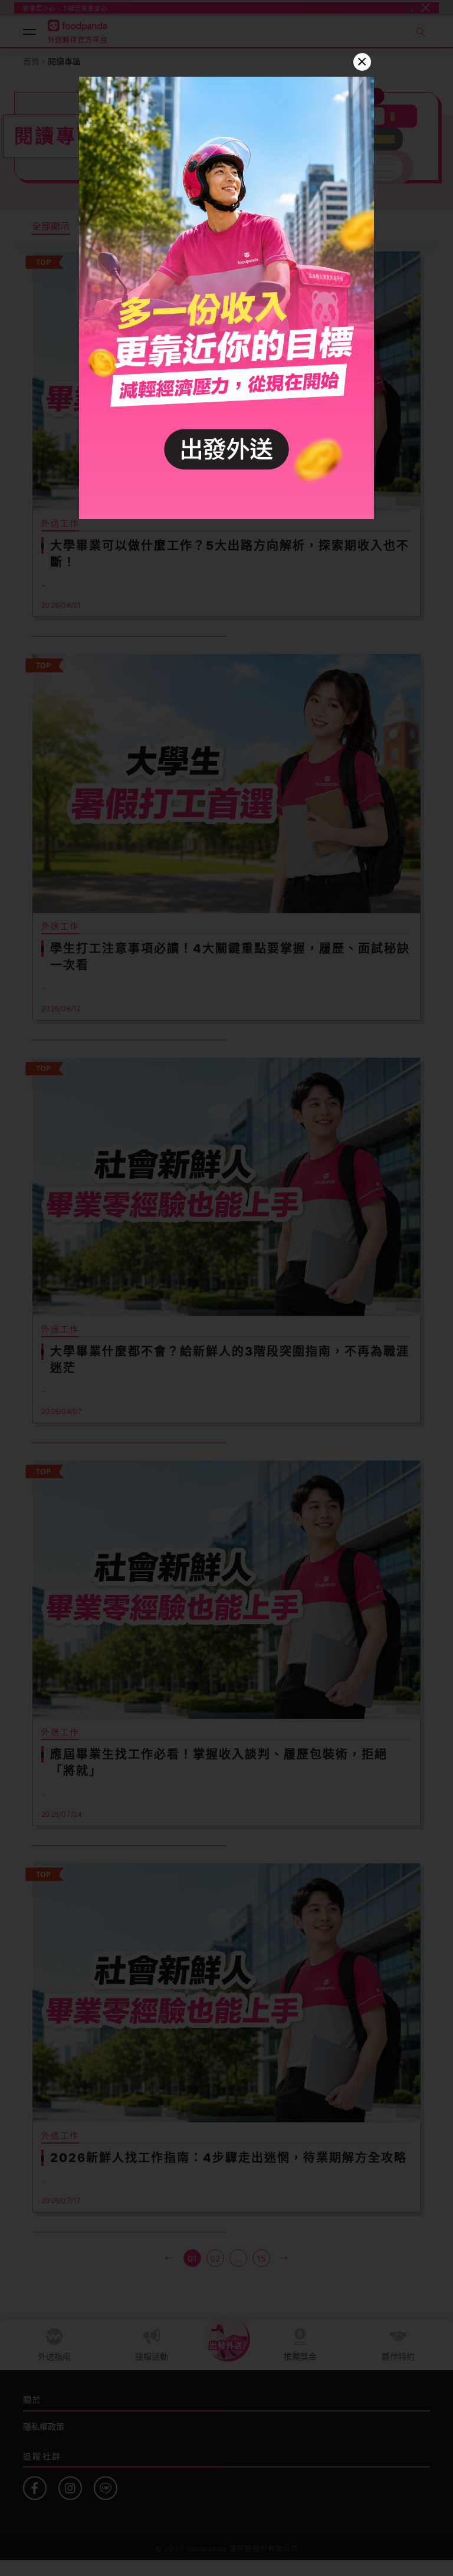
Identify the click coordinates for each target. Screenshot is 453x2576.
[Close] (362, 62)
